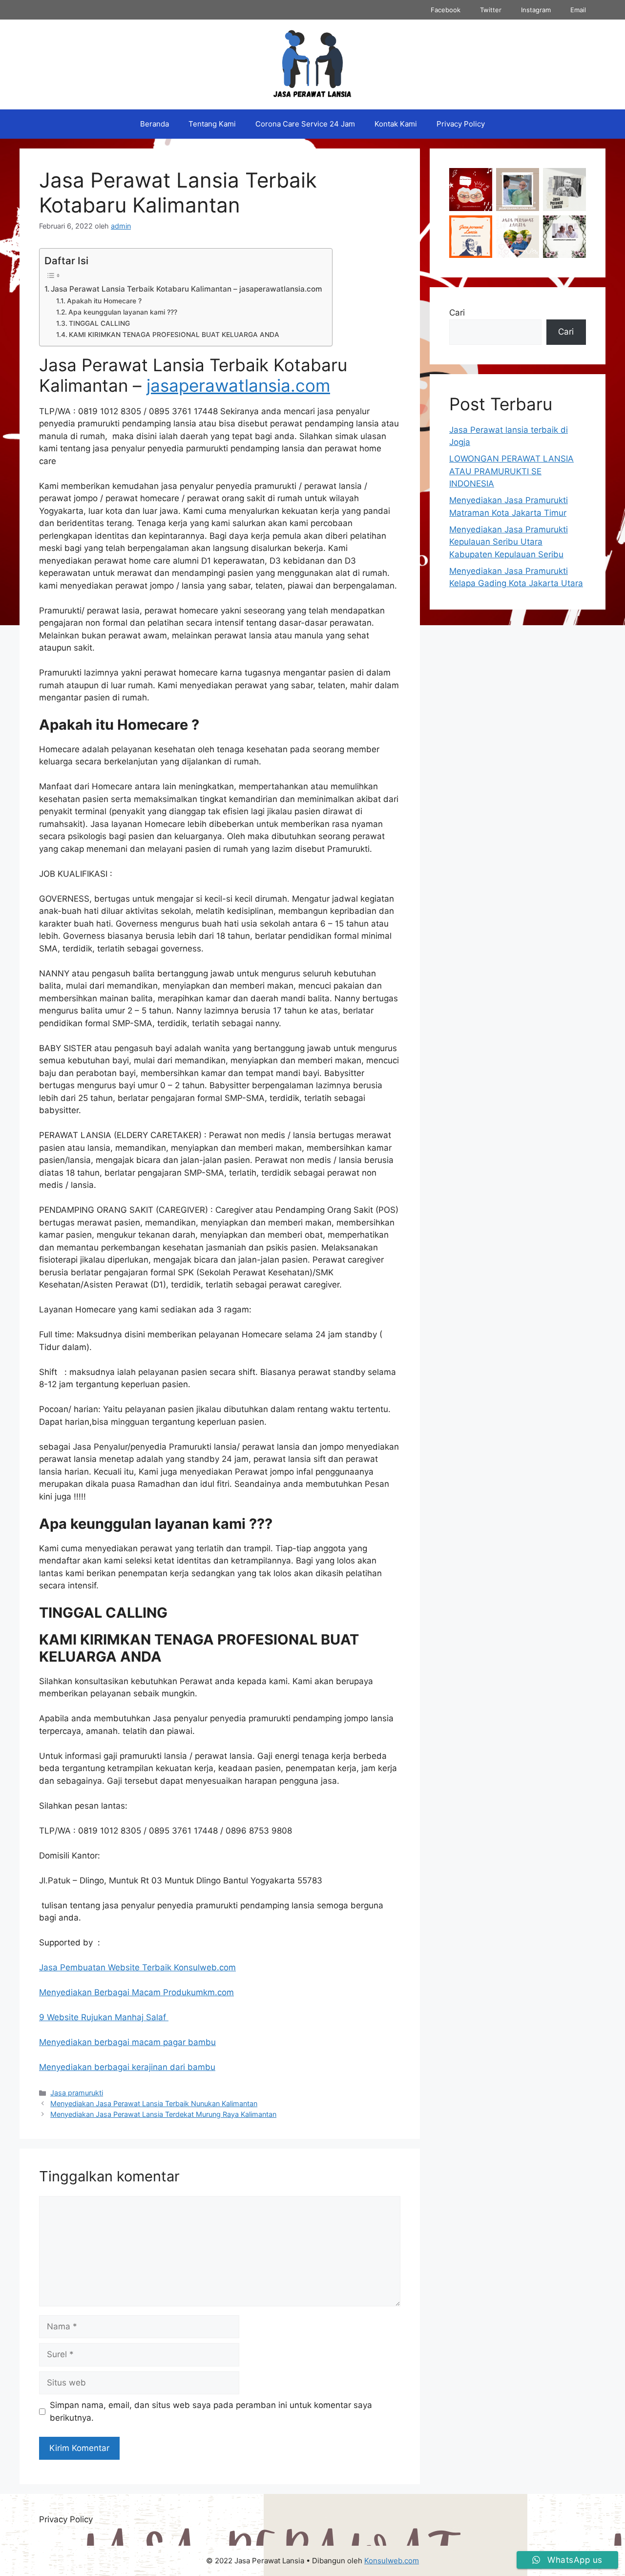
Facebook (446, 10)
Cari (457, 313)
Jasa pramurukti (77, 2093)
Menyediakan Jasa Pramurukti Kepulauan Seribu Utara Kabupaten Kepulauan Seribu (509, 542)
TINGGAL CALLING (99, 323)
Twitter (491, 10)
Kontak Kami (396, 124)
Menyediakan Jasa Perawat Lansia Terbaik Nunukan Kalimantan (154, 2103)
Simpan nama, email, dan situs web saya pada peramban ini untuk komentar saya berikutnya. (211, 2411)
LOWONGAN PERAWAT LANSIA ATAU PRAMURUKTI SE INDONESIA (511, 471)
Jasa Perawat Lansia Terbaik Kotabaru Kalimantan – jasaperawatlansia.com (187, 289)
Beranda (155, 124)
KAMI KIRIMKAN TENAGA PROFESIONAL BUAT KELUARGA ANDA (174, 335)
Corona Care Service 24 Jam (305, 124)
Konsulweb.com (392, 2561)
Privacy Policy (461, 124)
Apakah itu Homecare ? (104, 301)
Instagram (536, 10)
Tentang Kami (212, 124)
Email (578, 10)
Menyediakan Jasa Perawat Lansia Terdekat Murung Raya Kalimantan (163, 2114)
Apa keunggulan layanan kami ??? (123, 312)
